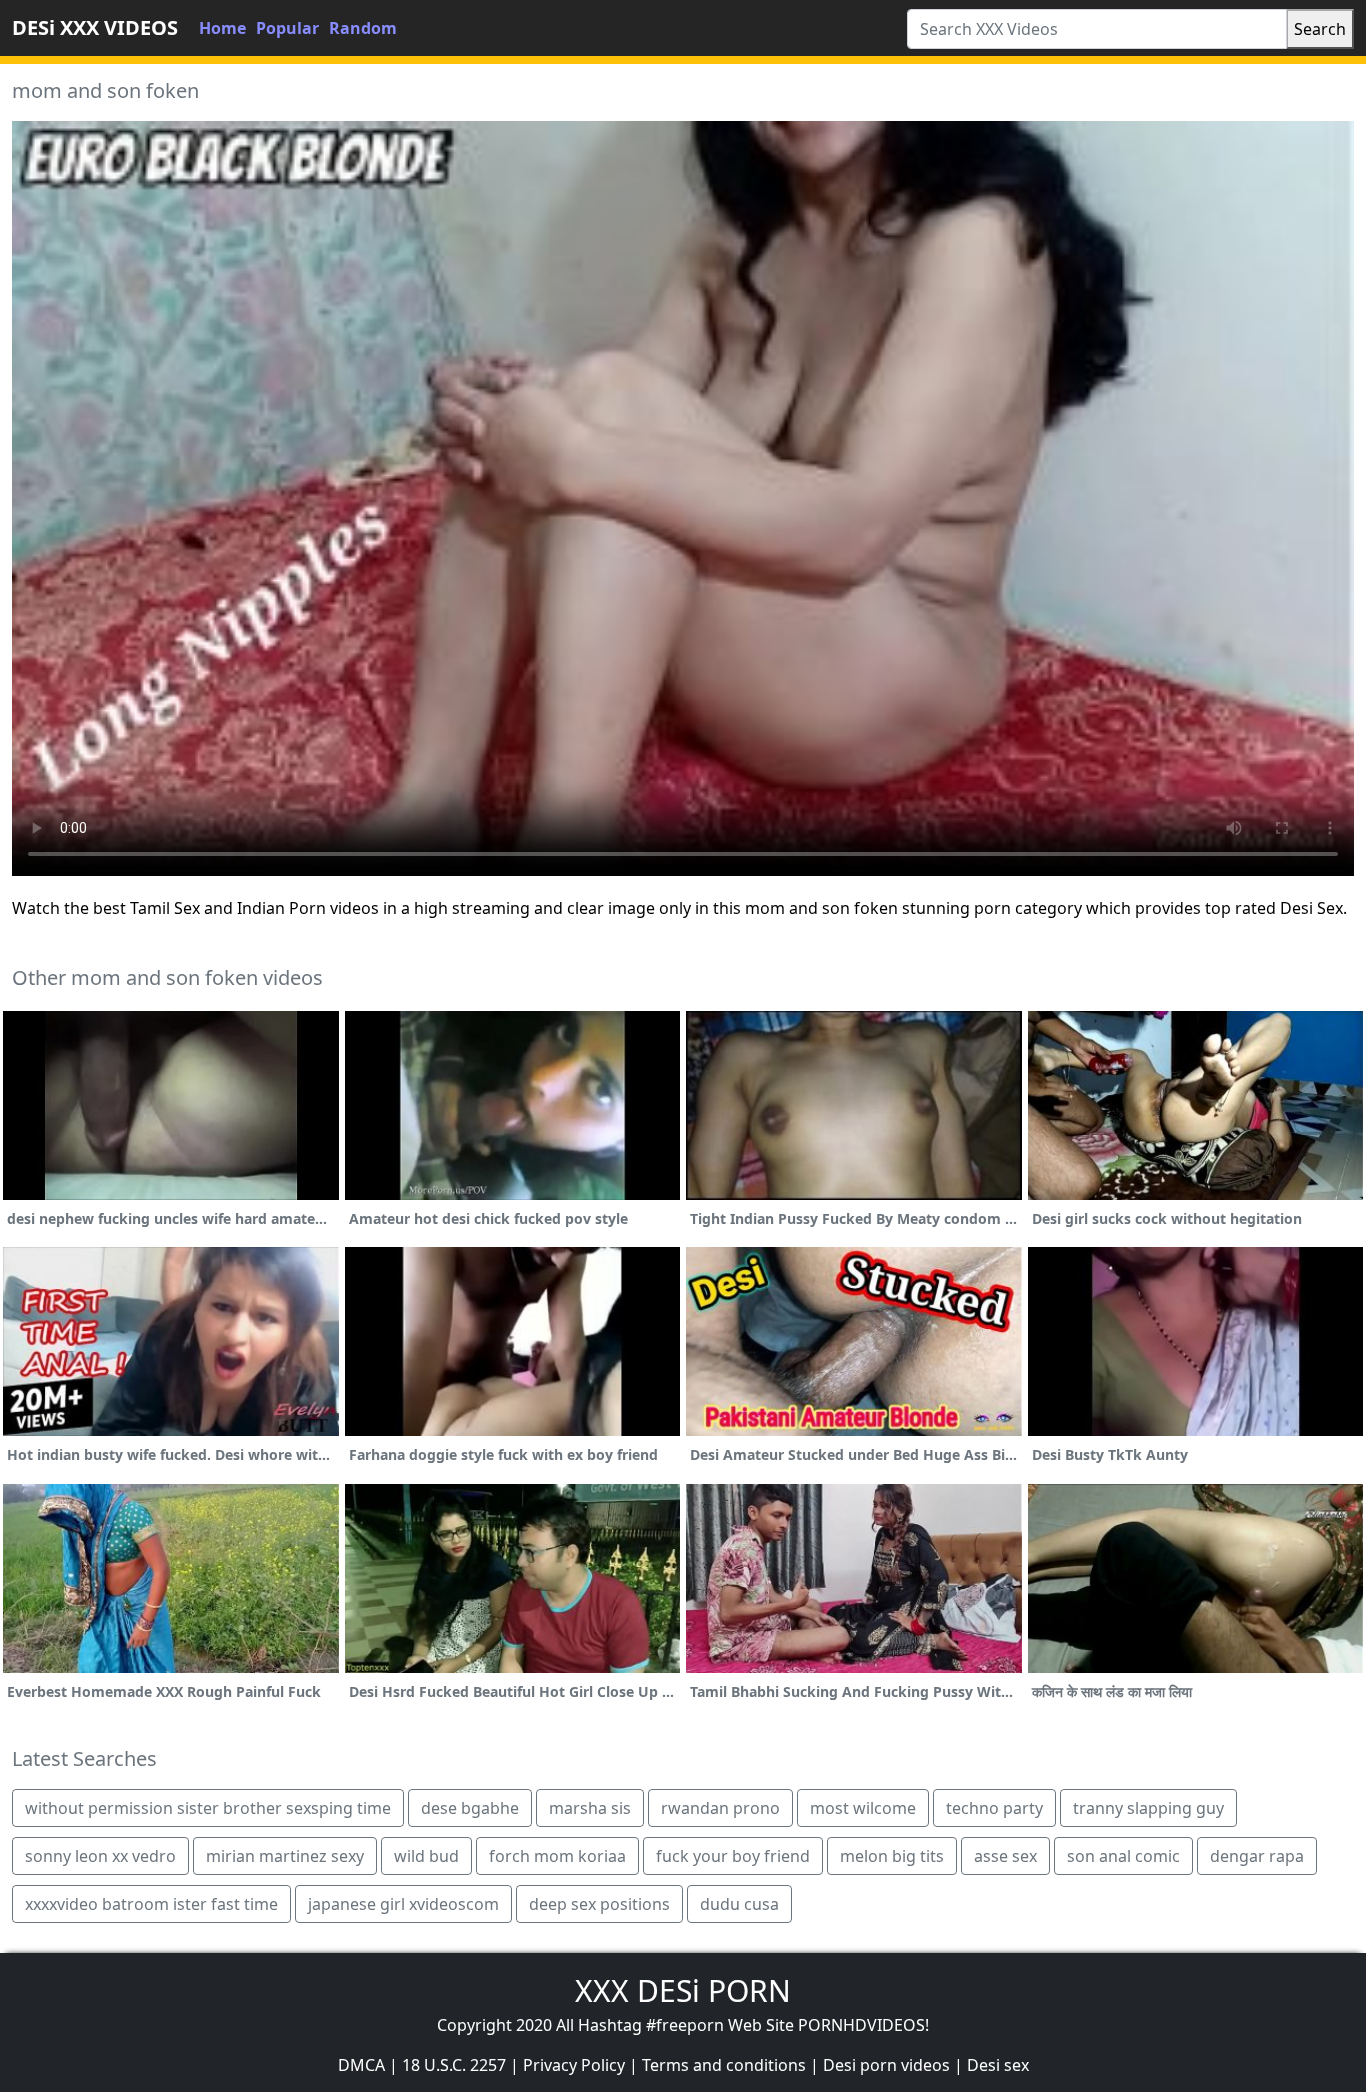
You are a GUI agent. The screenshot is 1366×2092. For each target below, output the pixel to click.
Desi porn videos (886, 2065)
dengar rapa (1257, 1856)
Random (363, 28)
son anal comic (1123, 1856)
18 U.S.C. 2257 (454, 2065)
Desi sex (998, 2065)
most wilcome (863, 1808)
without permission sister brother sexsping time (208, 1808)
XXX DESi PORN (683, 1990)
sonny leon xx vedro (100, 1856)
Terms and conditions (724, 2065)
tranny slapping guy (1148, 1808)
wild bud (426, 1856)
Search (1320, 29)
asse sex (1005, 1856)
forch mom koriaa (557, 1856)
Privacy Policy (574, 2065)
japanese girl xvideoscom (403, 1904)
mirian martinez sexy (285, 1856)
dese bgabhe (470, 1808)
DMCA (361, 2065)
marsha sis (590, 1808)
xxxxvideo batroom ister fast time (151, 1904)
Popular (287, 28)
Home (222, 28)
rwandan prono (720, 1808)
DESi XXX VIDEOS (95, 27)
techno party (994, 1808)
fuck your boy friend (733, 1856)
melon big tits (892, 1856)
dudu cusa (739, 1904)
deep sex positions (599, 1904)
